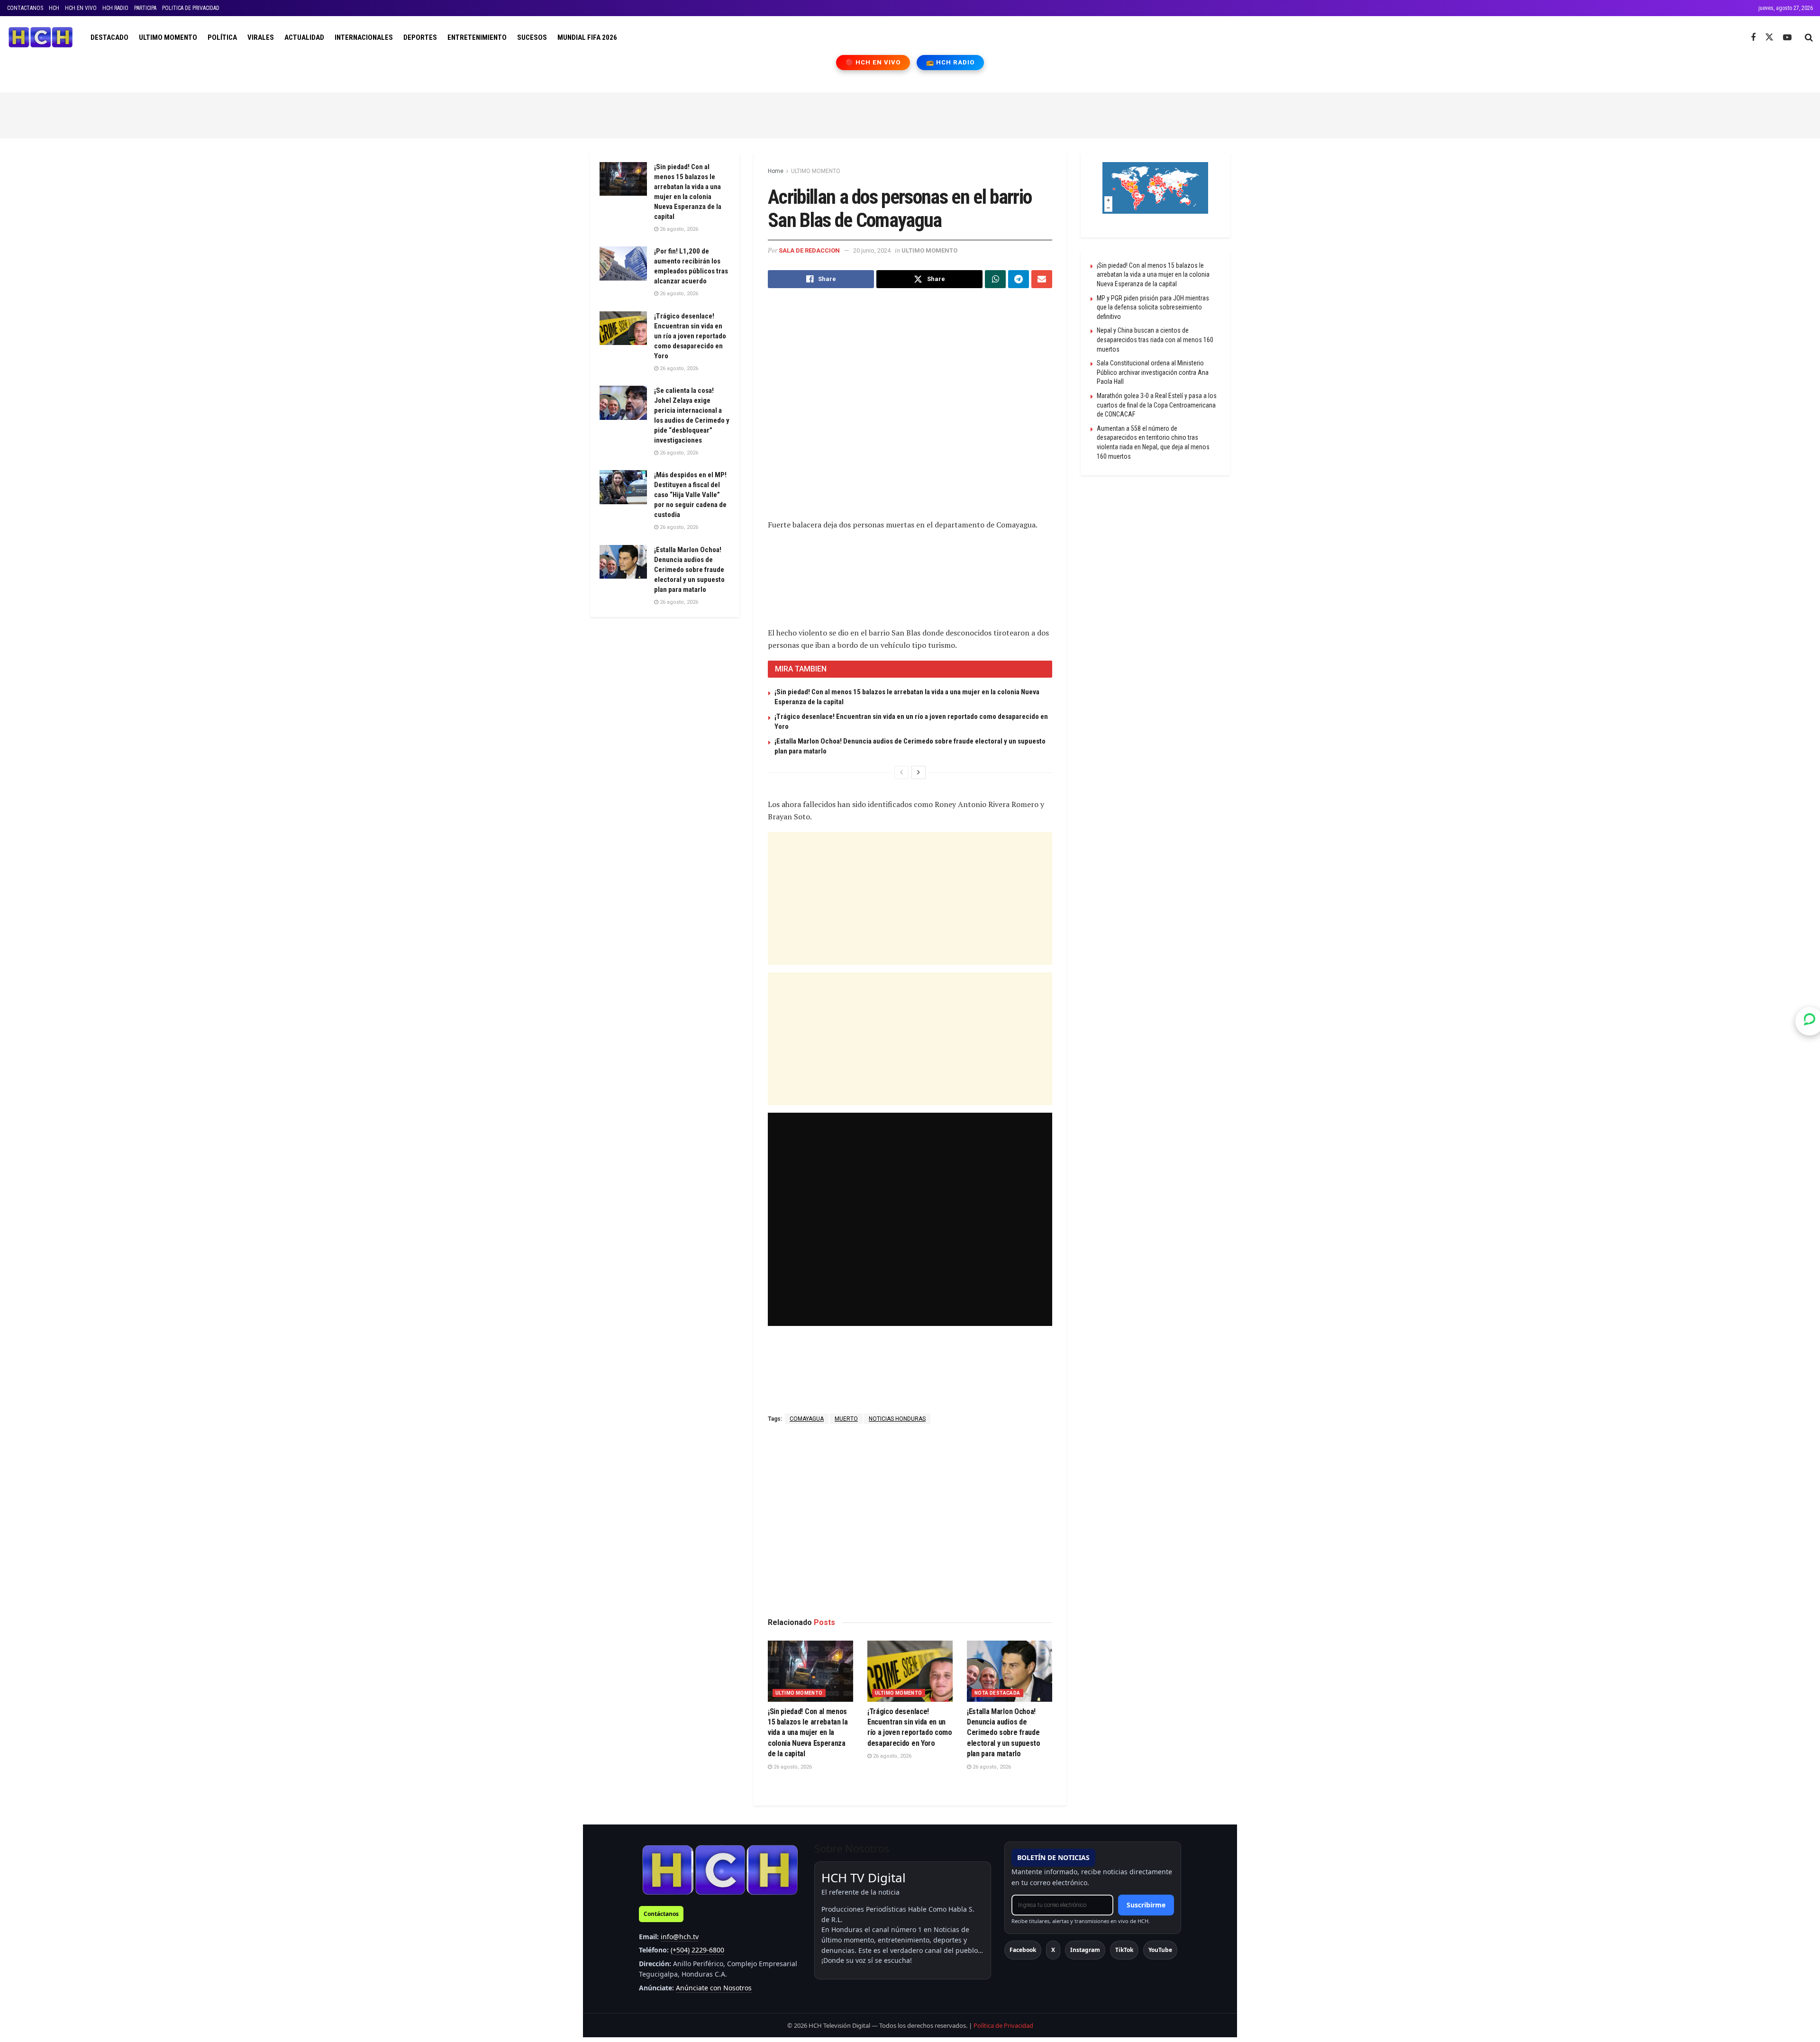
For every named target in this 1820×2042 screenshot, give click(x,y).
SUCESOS (532, 37)
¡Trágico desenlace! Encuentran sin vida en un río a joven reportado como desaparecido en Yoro (690, 336)
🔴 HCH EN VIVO (873, 62)
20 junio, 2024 (872, 250)
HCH (54, 8)
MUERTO (846, 1419)
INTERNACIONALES (364, 37)
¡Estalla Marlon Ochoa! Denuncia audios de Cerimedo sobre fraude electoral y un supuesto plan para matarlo (1004, 1733)
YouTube (1160, 1950)
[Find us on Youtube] (1787, 38)
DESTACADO (109, 37)
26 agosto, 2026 (792, 1767)
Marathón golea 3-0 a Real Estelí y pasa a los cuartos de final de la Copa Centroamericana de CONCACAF (1157, 405)
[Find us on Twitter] (1769, 37)
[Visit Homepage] (41, 37)
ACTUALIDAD (304, 37)
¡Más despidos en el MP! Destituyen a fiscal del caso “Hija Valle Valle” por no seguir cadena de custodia (690, 495)
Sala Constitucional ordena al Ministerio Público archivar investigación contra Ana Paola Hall (1153, 372)
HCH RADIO (115, 8)
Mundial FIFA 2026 (587, 37)
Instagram (1085, 1950)
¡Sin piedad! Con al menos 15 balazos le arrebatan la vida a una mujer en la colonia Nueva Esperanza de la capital (808, 1733)
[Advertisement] (910, 114)
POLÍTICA (222, 37)
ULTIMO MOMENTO (168, 37)
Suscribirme (1146, 1905)
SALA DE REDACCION (809, 250)
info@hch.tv (680, 1937)
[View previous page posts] (901, 772)
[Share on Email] (1042, 279)
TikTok (1124, 1950)
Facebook (1023, 1950)
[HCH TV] (720, 1870)
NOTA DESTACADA (997, 1693)
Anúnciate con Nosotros (714, 1988)
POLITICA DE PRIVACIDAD (191, 8)
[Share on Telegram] (1019, 279)
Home (776, 171)
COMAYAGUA (807, 1419)
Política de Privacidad (1003, 2025)
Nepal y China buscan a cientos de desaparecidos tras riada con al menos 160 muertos (1155, 340)
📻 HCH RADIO (950, 62)
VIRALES (261, 37)
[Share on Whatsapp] (995, 279)
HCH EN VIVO (81, 8)
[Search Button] (1809, 37)
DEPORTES (420, 37)
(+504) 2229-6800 (697, 1950)
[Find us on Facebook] (1753, 38)
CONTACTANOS (25, 8)
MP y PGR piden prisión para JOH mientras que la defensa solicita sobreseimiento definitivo (1153, 307)
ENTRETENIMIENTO (477, 37)
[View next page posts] (919, 772)
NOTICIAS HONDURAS (897, 1419)
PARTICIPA (145, 8)
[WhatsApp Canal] (1810, 1021)
